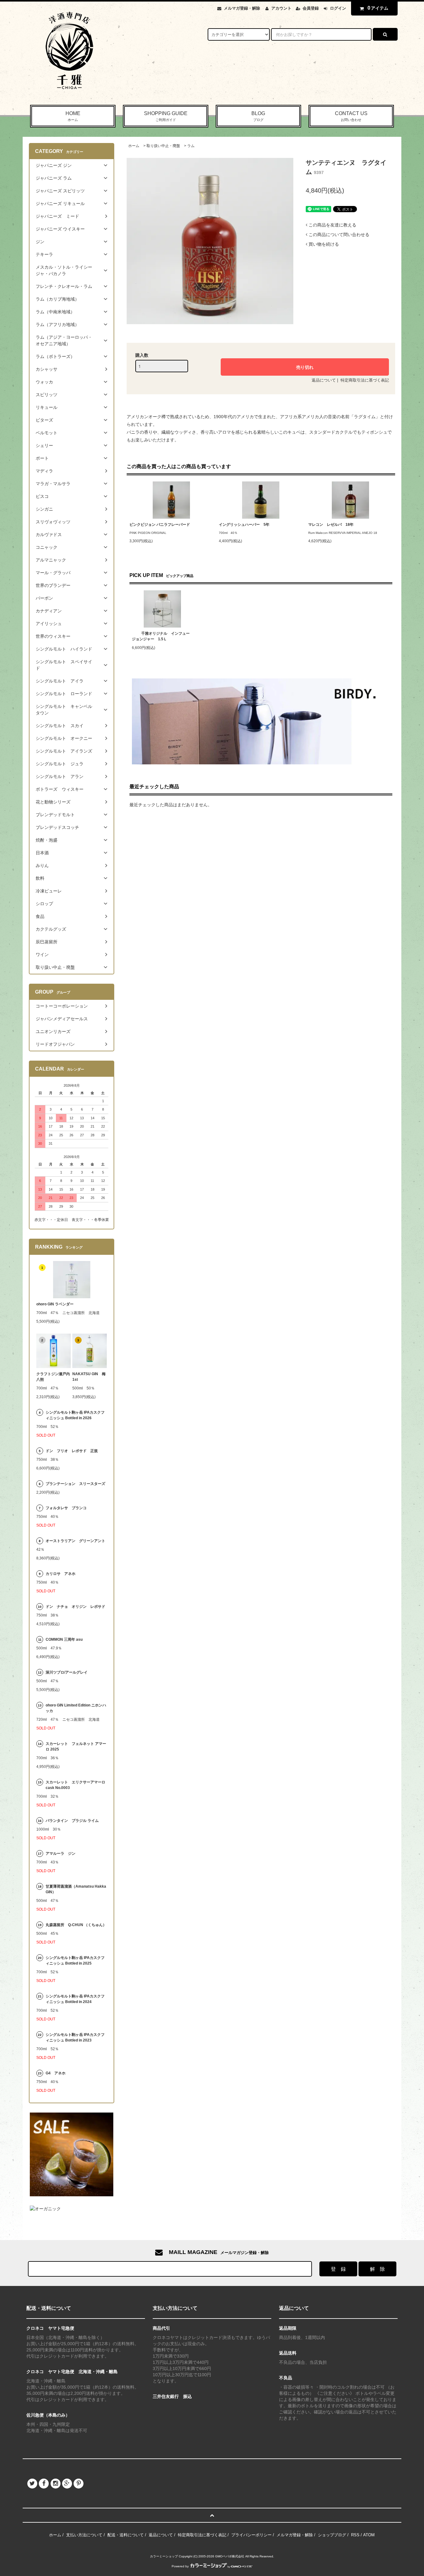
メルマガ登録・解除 (242, 8)
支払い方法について (84, 2535)
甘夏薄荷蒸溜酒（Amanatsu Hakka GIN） (76, 1889)
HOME (73, 116)
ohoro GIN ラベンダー (55, 1304)
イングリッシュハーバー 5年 (244, 525)
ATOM (369, 2535)
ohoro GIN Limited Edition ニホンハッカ (76, 1708)
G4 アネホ (56, 2073)
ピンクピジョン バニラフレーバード (160, 525)
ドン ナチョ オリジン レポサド (75, 1607)
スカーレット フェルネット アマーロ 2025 (76, 1746)
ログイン (338, 8)
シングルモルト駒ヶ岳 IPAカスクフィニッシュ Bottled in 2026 (75, 1415)
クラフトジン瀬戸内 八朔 (54, 1377)
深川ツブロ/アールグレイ (67, 1672)
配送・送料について (126, 2535)
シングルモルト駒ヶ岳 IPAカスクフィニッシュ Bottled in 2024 (75, 1999)
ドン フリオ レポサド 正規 (72, 1451)
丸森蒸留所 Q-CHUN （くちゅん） (76, 1925)
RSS (355, 2535)
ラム (191, 146)
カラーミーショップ (164, 2556)
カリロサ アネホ (61, 1574)
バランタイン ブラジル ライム (72, 1821)
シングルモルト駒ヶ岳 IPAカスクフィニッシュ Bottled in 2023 (75, 2037)
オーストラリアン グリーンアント (76, 1541)
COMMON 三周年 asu (64, 1639)
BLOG (258, 116)
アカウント (281, 8)
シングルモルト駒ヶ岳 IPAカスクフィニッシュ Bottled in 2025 (75, 1961)
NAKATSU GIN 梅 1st (90, 1377)
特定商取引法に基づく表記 (365, 380)
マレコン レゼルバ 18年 (331, 525)
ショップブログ (332, 2535)
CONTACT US (351, 116)
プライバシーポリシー (251, 2535)
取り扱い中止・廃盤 (163, 146)
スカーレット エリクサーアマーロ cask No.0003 (75, 1785)
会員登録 (311, 8)
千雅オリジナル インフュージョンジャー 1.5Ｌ (161, 636)
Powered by (180, 2566)
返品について (324, 380)
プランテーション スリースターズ (75, 1484)
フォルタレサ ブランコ (66, 1508)
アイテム (378, 8)
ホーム (134, 146)
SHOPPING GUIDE (166, 116)
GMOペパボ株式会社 (230, 2556)
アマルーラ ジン (61, 1854)
